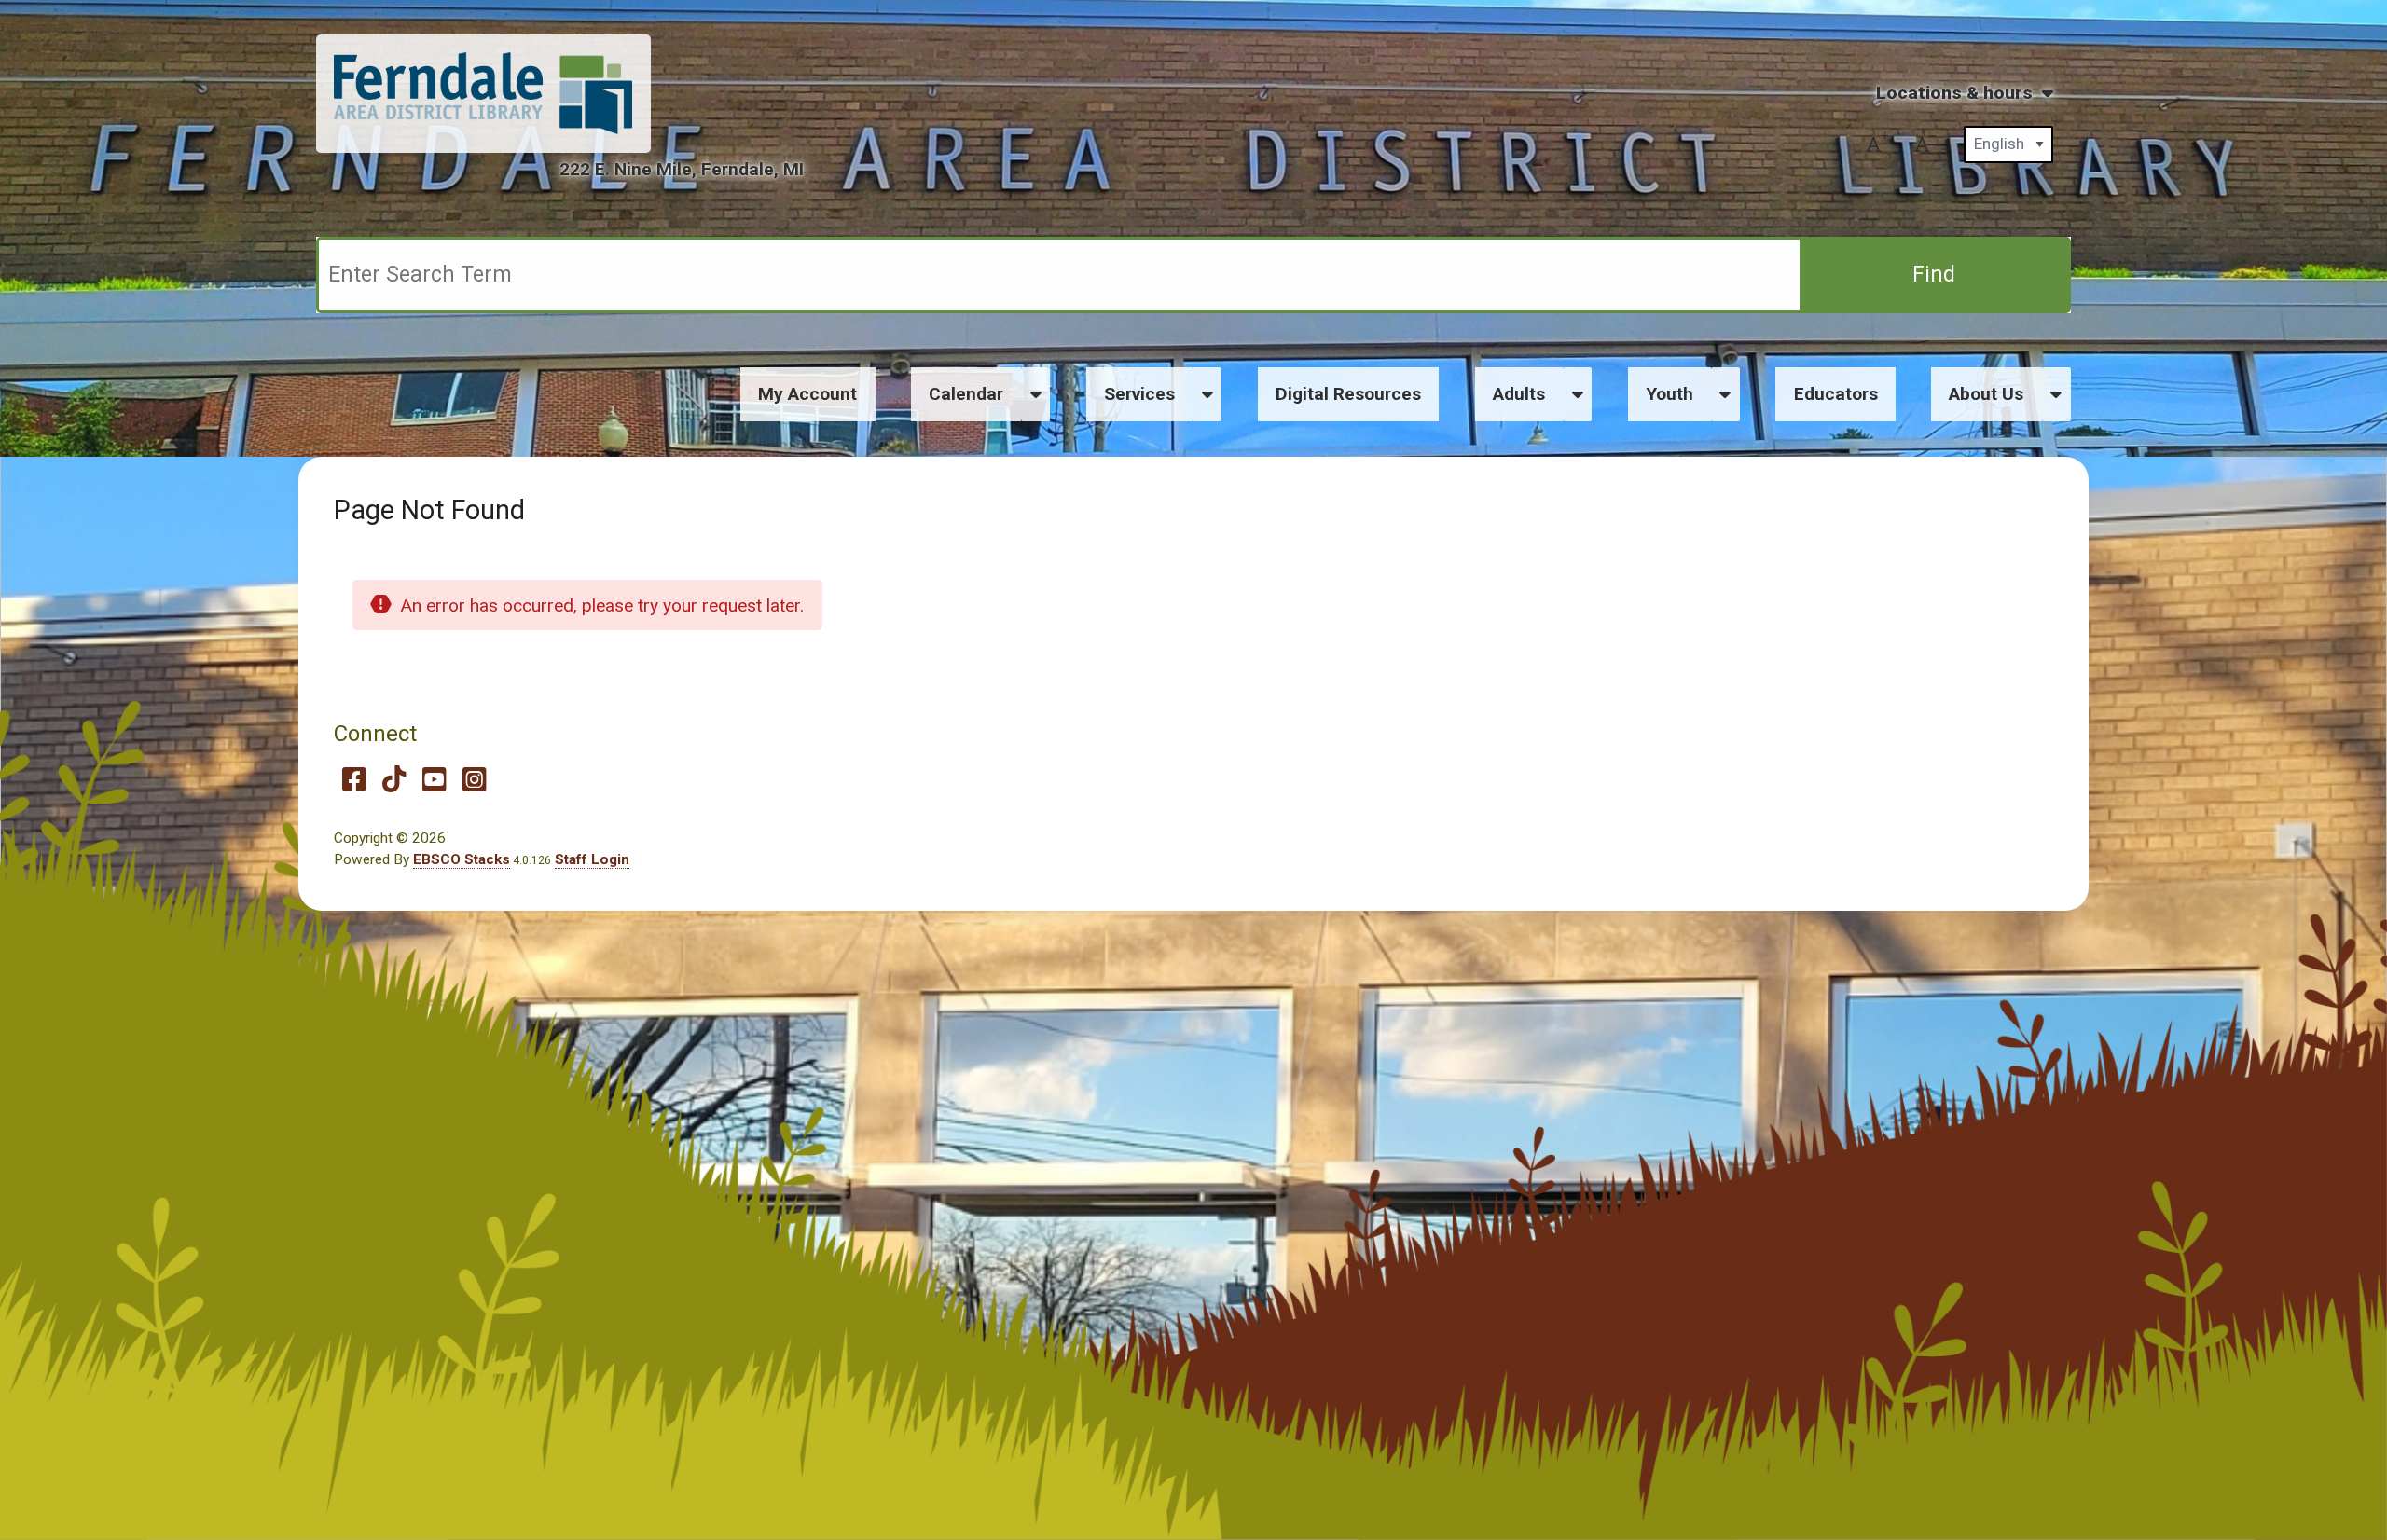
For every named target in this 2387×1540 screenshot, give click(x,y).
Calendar (966, 394)
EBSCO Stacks (462, 859)
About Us (1986, 394)
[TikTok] (394, 779)
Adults (1519, 394)
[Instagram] (474, 779)
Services (1139, 394)
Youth (1670, 394)
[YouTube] (434, 779)
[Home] (483, 93)
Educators (1836, 394)
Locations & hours (1954, 93)
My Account (807, 394)
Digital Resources (1348, 394)
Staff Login (592, 859)
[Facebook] (354, 779)
